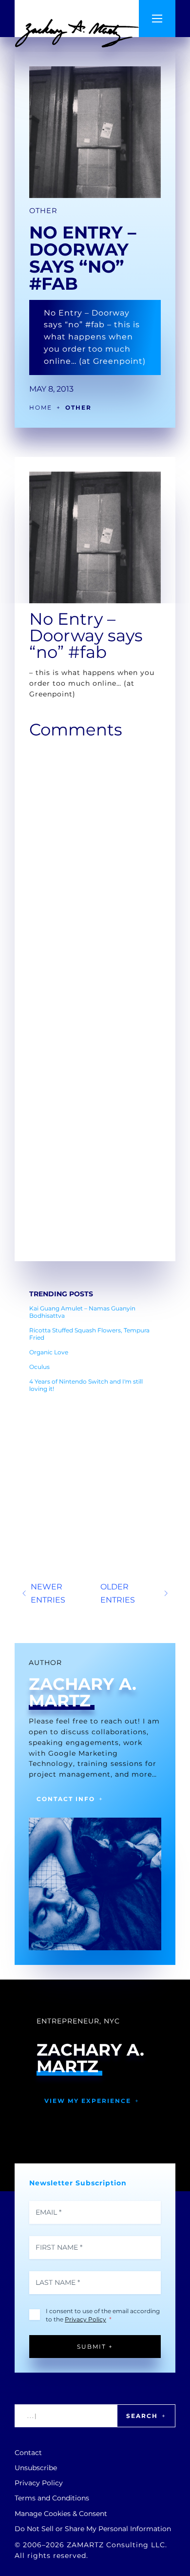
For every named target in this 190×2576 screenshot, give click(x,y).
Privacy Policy (85, 2319)
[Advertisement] (95, 1461)
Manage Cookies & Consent (61, 2514)
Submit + (95, 2347)
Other (43, 211)
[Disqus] (95, 867)
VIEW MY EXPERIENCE (88, 2101)
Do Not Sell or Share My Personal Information (93, 2529)
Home (41, 407)
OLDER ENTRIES (118, 1593)
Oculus (39, 1367)
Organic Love (49, 1352)
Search (142, 2416)
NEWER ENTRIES (48, 1593)
